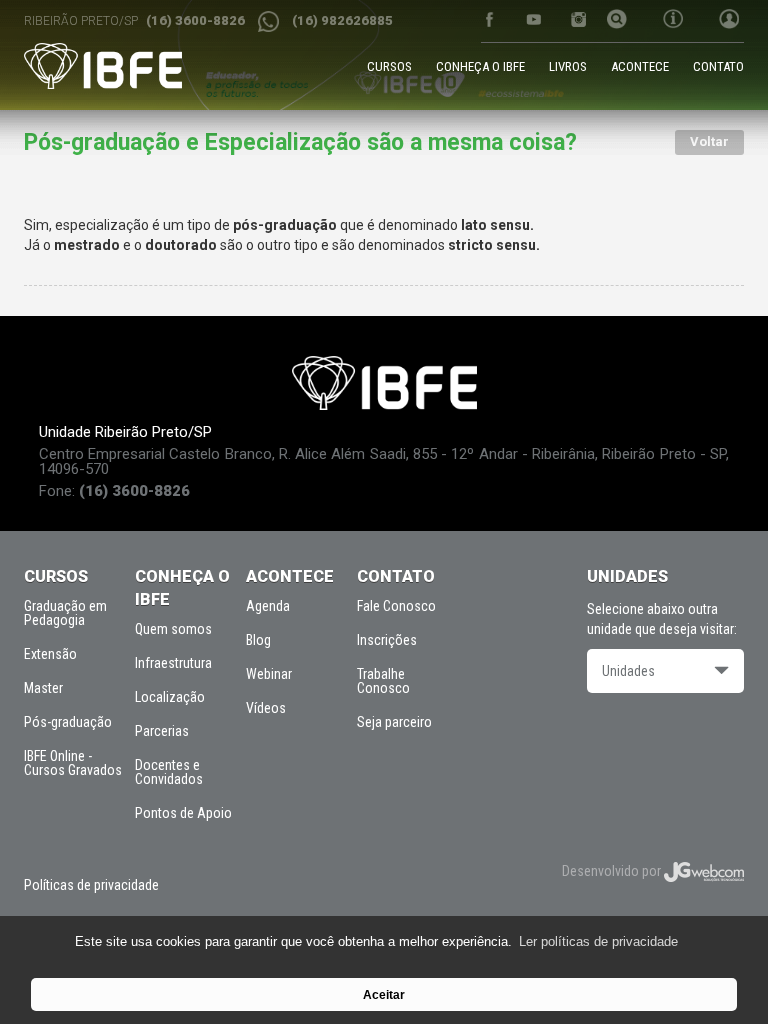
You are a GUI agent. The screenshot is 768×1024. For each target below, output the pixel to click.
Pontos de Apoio (183, 813)
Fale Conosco (396, 606)
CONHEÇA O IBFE (480, 66)
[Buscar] (617, 21)
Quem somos (173, 629)
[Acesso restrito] (722, 21)
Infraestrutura (173, 663)
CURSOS (389, 66)
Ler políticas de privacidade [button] (598, 941)
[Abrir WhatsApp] (718, 973)
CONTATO (718, 66)
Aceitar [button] (384, 994)
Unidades (628, 671)
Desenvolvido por (613, 871)
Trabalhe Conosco (383, 681)
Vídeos (266, 708)
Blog (258, 640)
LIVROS (568, 66)
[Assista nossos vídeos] (533, 19)
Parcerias (162, 731)
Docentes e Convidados (169, 772)
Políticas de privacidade (91, 885)
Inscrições (387, 640)
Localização (170, 697)
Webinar (269, 674)
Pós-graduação (68, 722)
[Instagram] (578, 19)
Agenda (268, 606)
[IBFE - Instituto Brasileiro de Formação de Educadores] (103, 66)
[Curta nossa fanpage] (488, 19)
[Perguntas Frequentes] (673, 21)
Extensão (50, 654)
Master (43, 688)
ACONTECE (640, 66)
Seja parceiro (394, 722)
